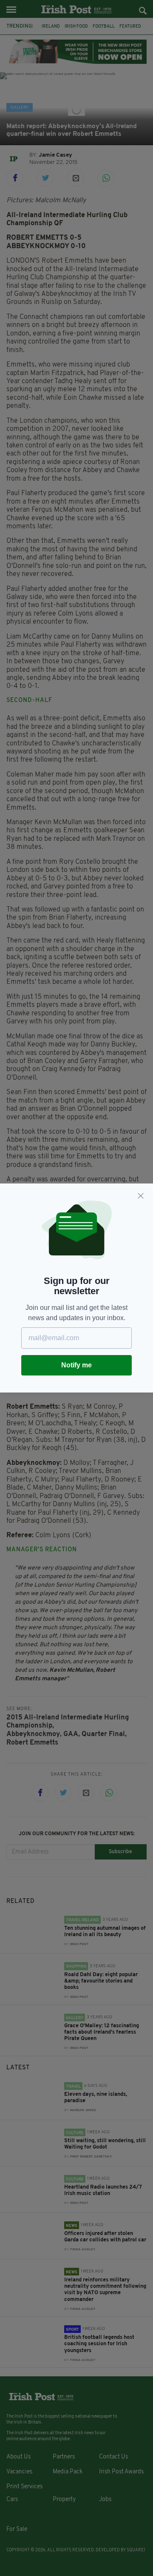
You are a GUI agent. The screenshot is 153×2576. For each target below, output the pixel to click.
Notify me (76, 1365)
